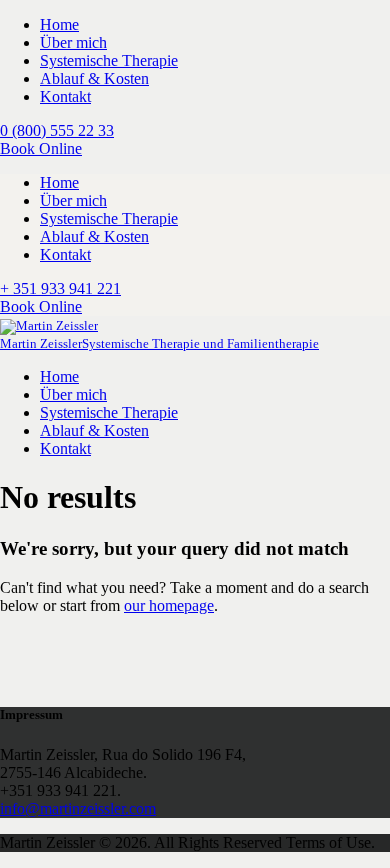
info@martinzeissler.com (78, 808)
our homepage (169, 605)
